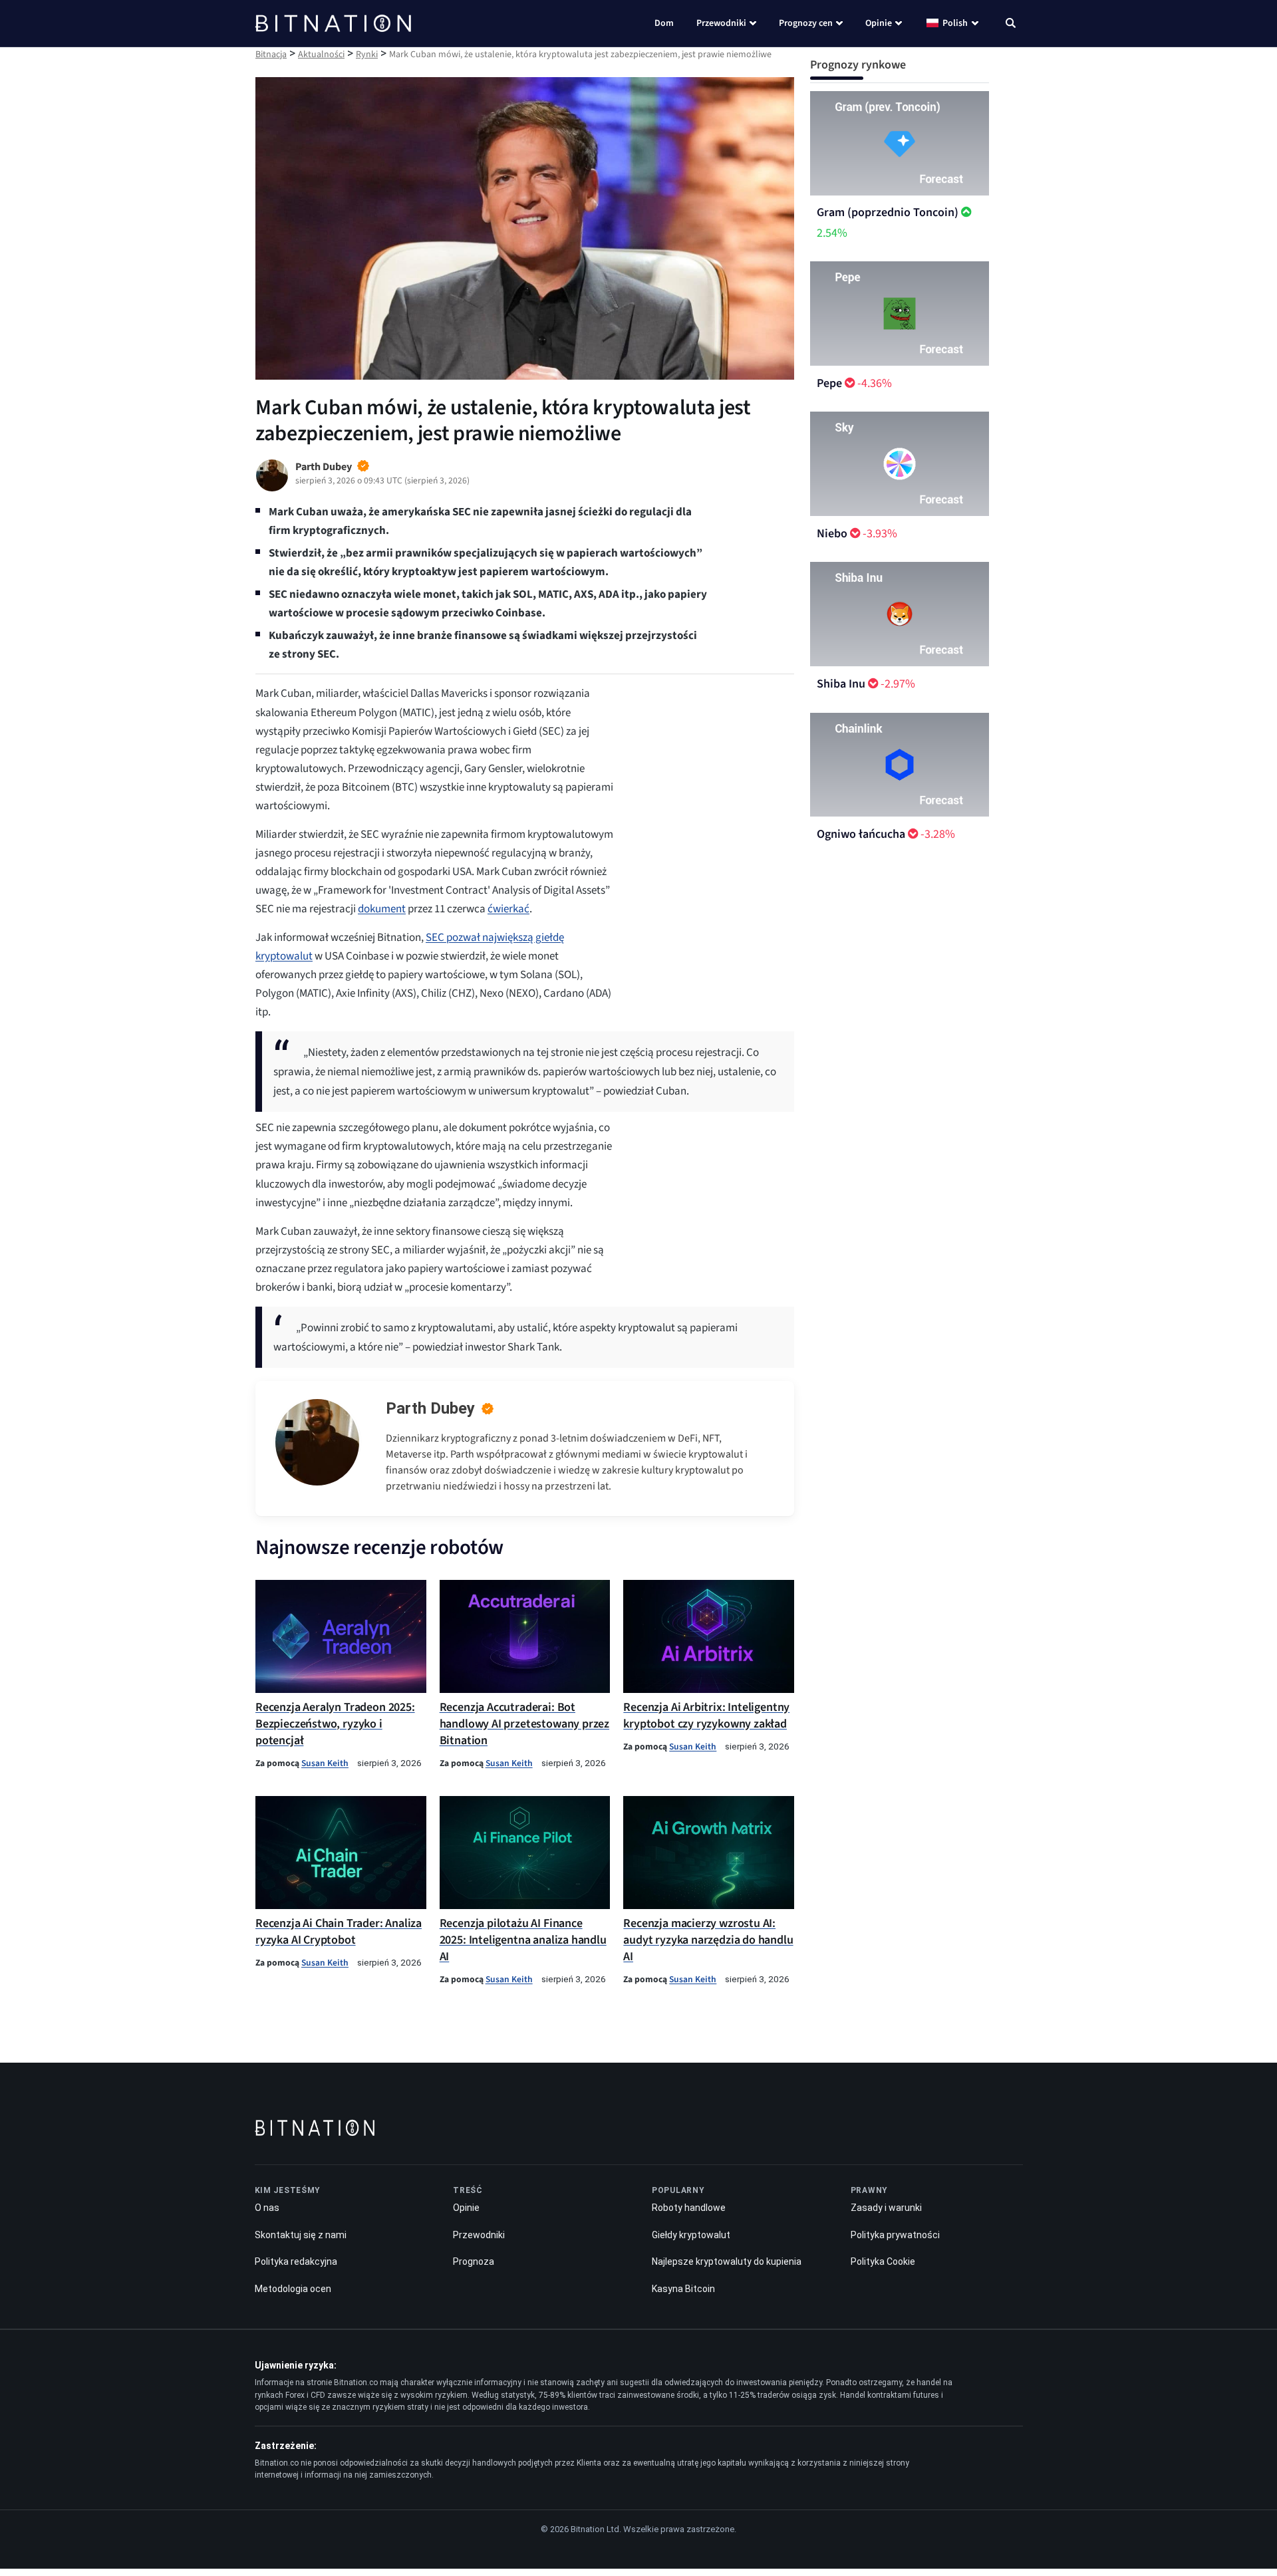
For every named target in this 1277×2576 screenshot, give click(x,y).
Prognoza (474, 2262)
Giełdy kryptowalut (691, 2235)
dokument (382, 909)
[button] (1011, 25)
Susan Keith (325, 1763)
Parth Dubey (430, 1408)
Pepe (829, 383)
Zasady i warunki (886, 2208)
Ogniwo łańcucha (861, 834)
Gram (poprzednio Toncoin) (888, 212)
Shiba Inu (841, 684)
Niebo (832, 534)
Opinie (879, 23)
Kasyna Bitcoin (683, 2289)
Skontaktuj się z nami (301, 2235)
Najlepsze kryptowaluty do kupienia (727, 2262)
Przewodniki (721, 23)
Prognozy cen (806, 23)
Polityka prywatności (895, 2235)
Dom (664, 23)
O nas (267, 2208)
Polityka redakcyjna (296, 2262)
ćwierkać (508, 909)
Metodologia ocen (293, 2289)
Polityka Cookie (883, 2262)
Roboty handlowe (689, 2208)
